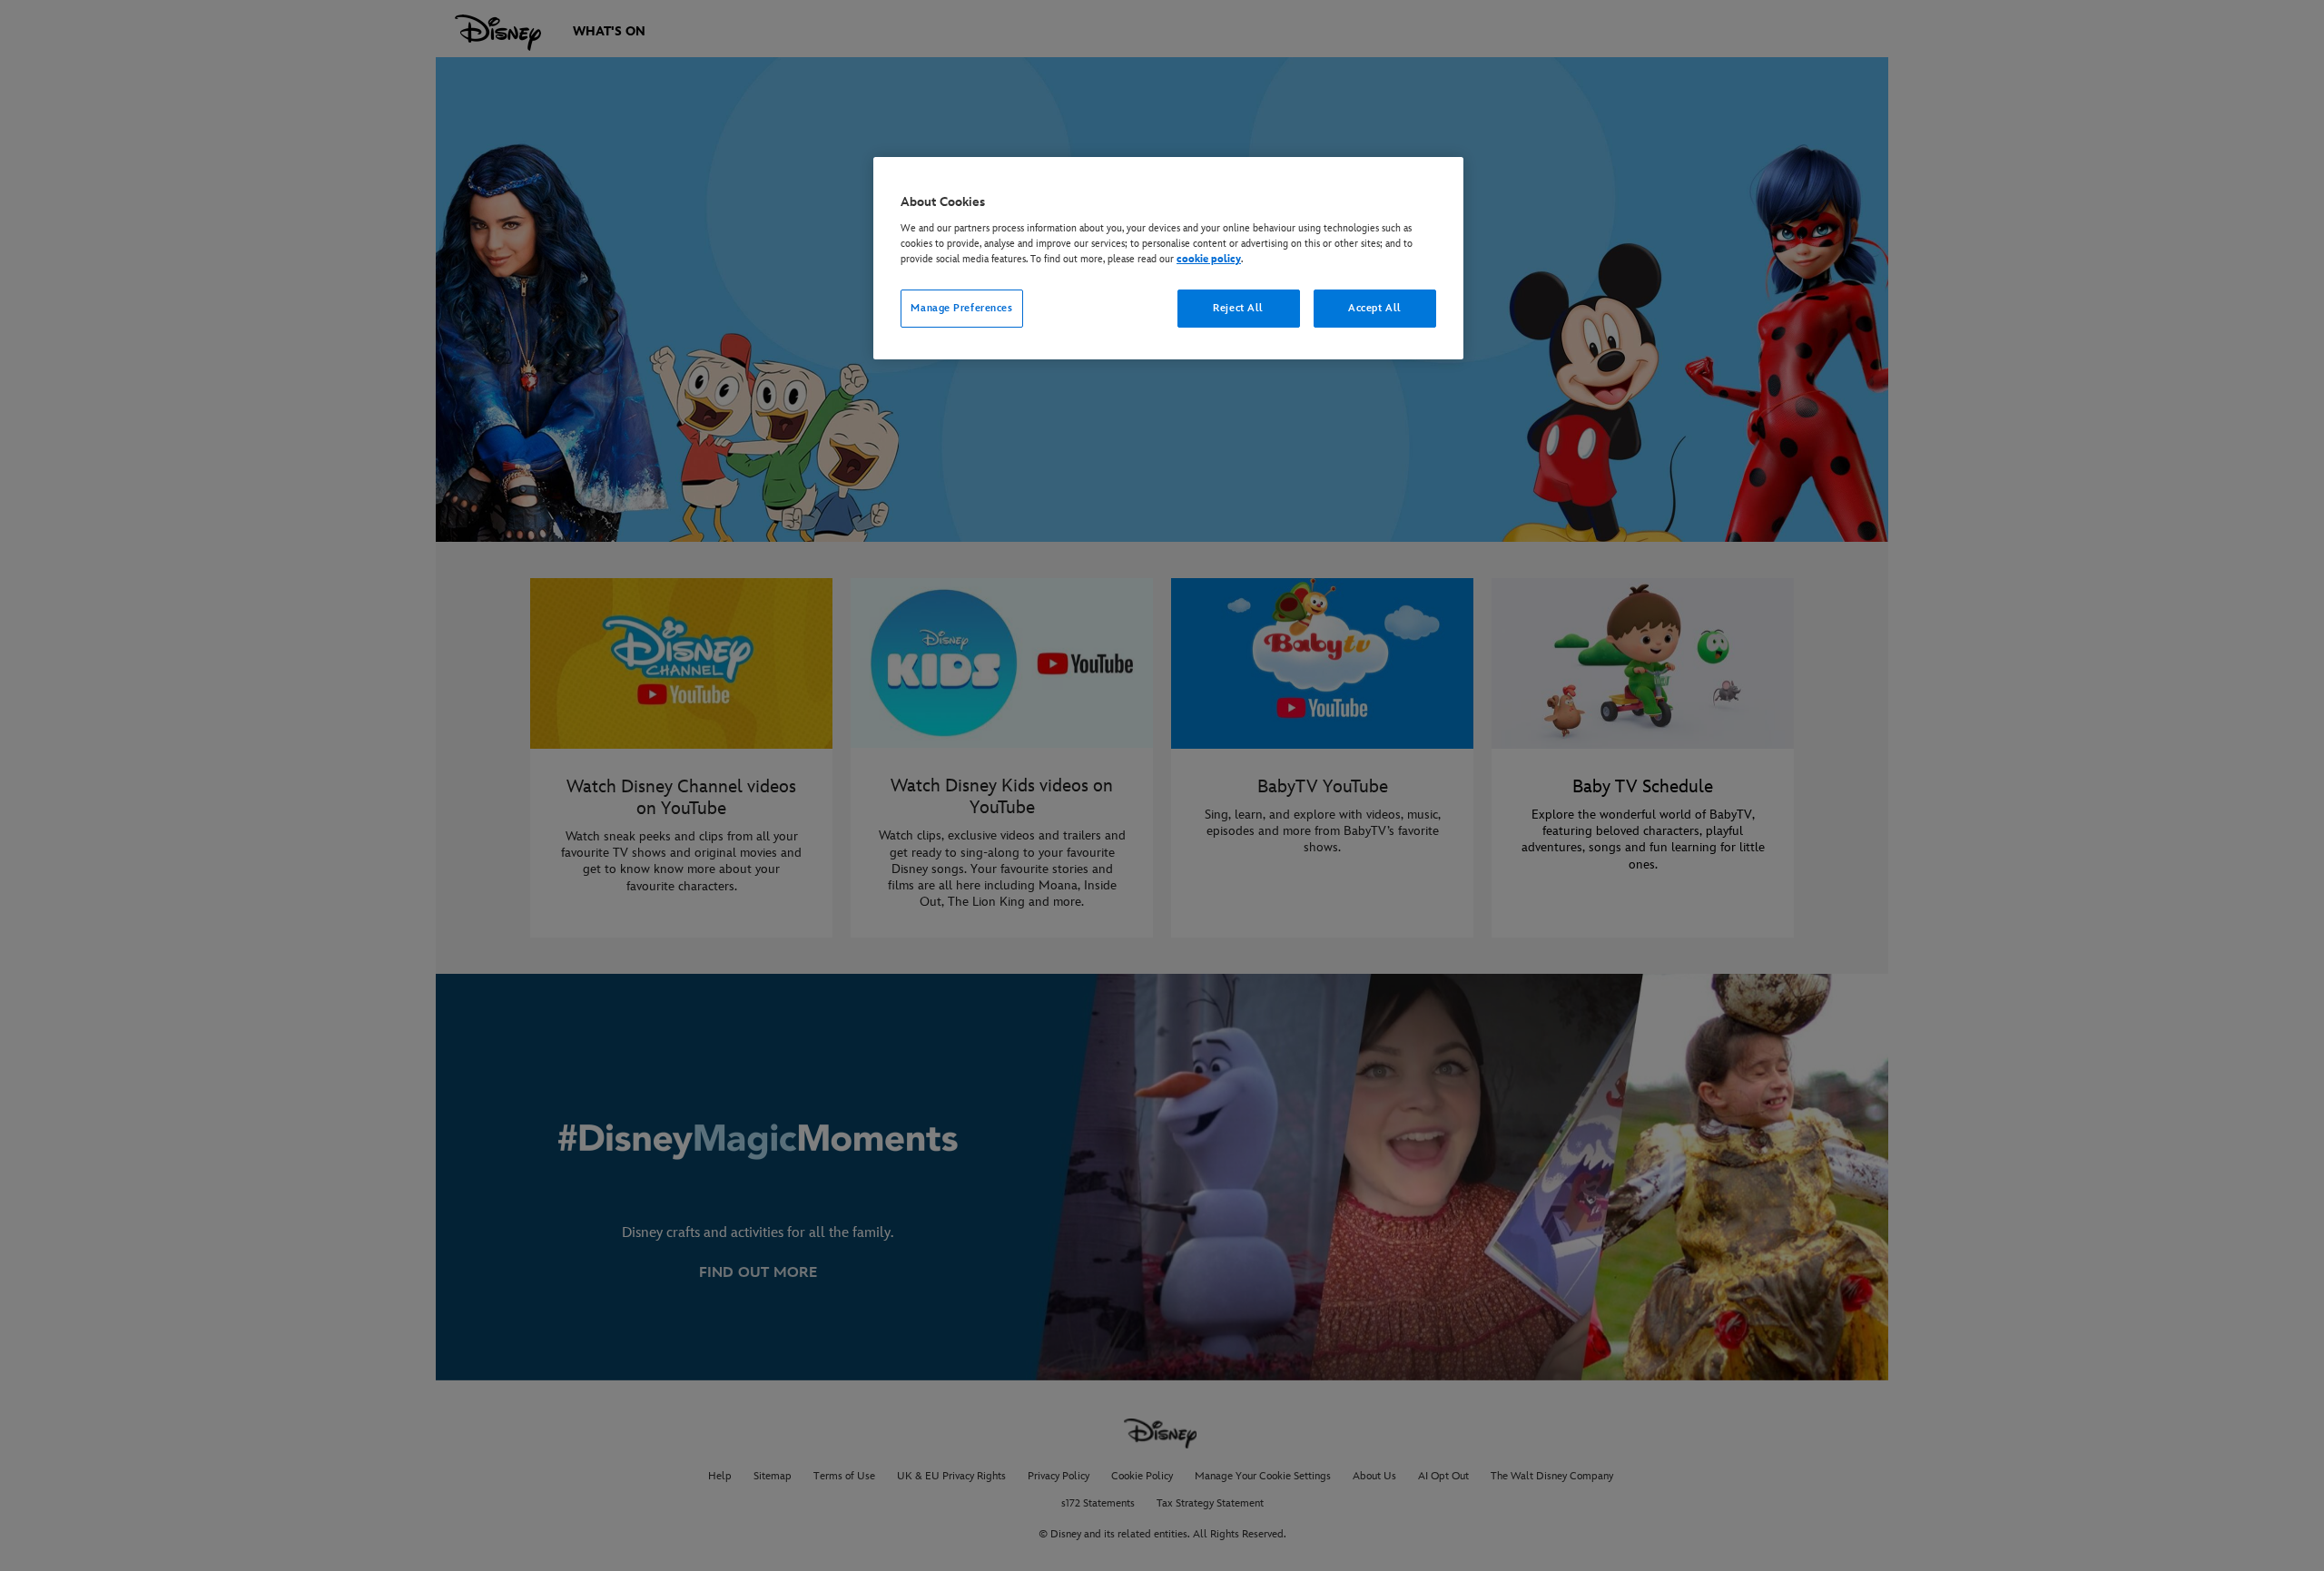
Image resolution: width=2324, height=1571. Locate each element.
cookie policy (1209, 259)
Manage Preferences (961, 308)
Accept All (1375, 308)
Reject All (1238, 308)
